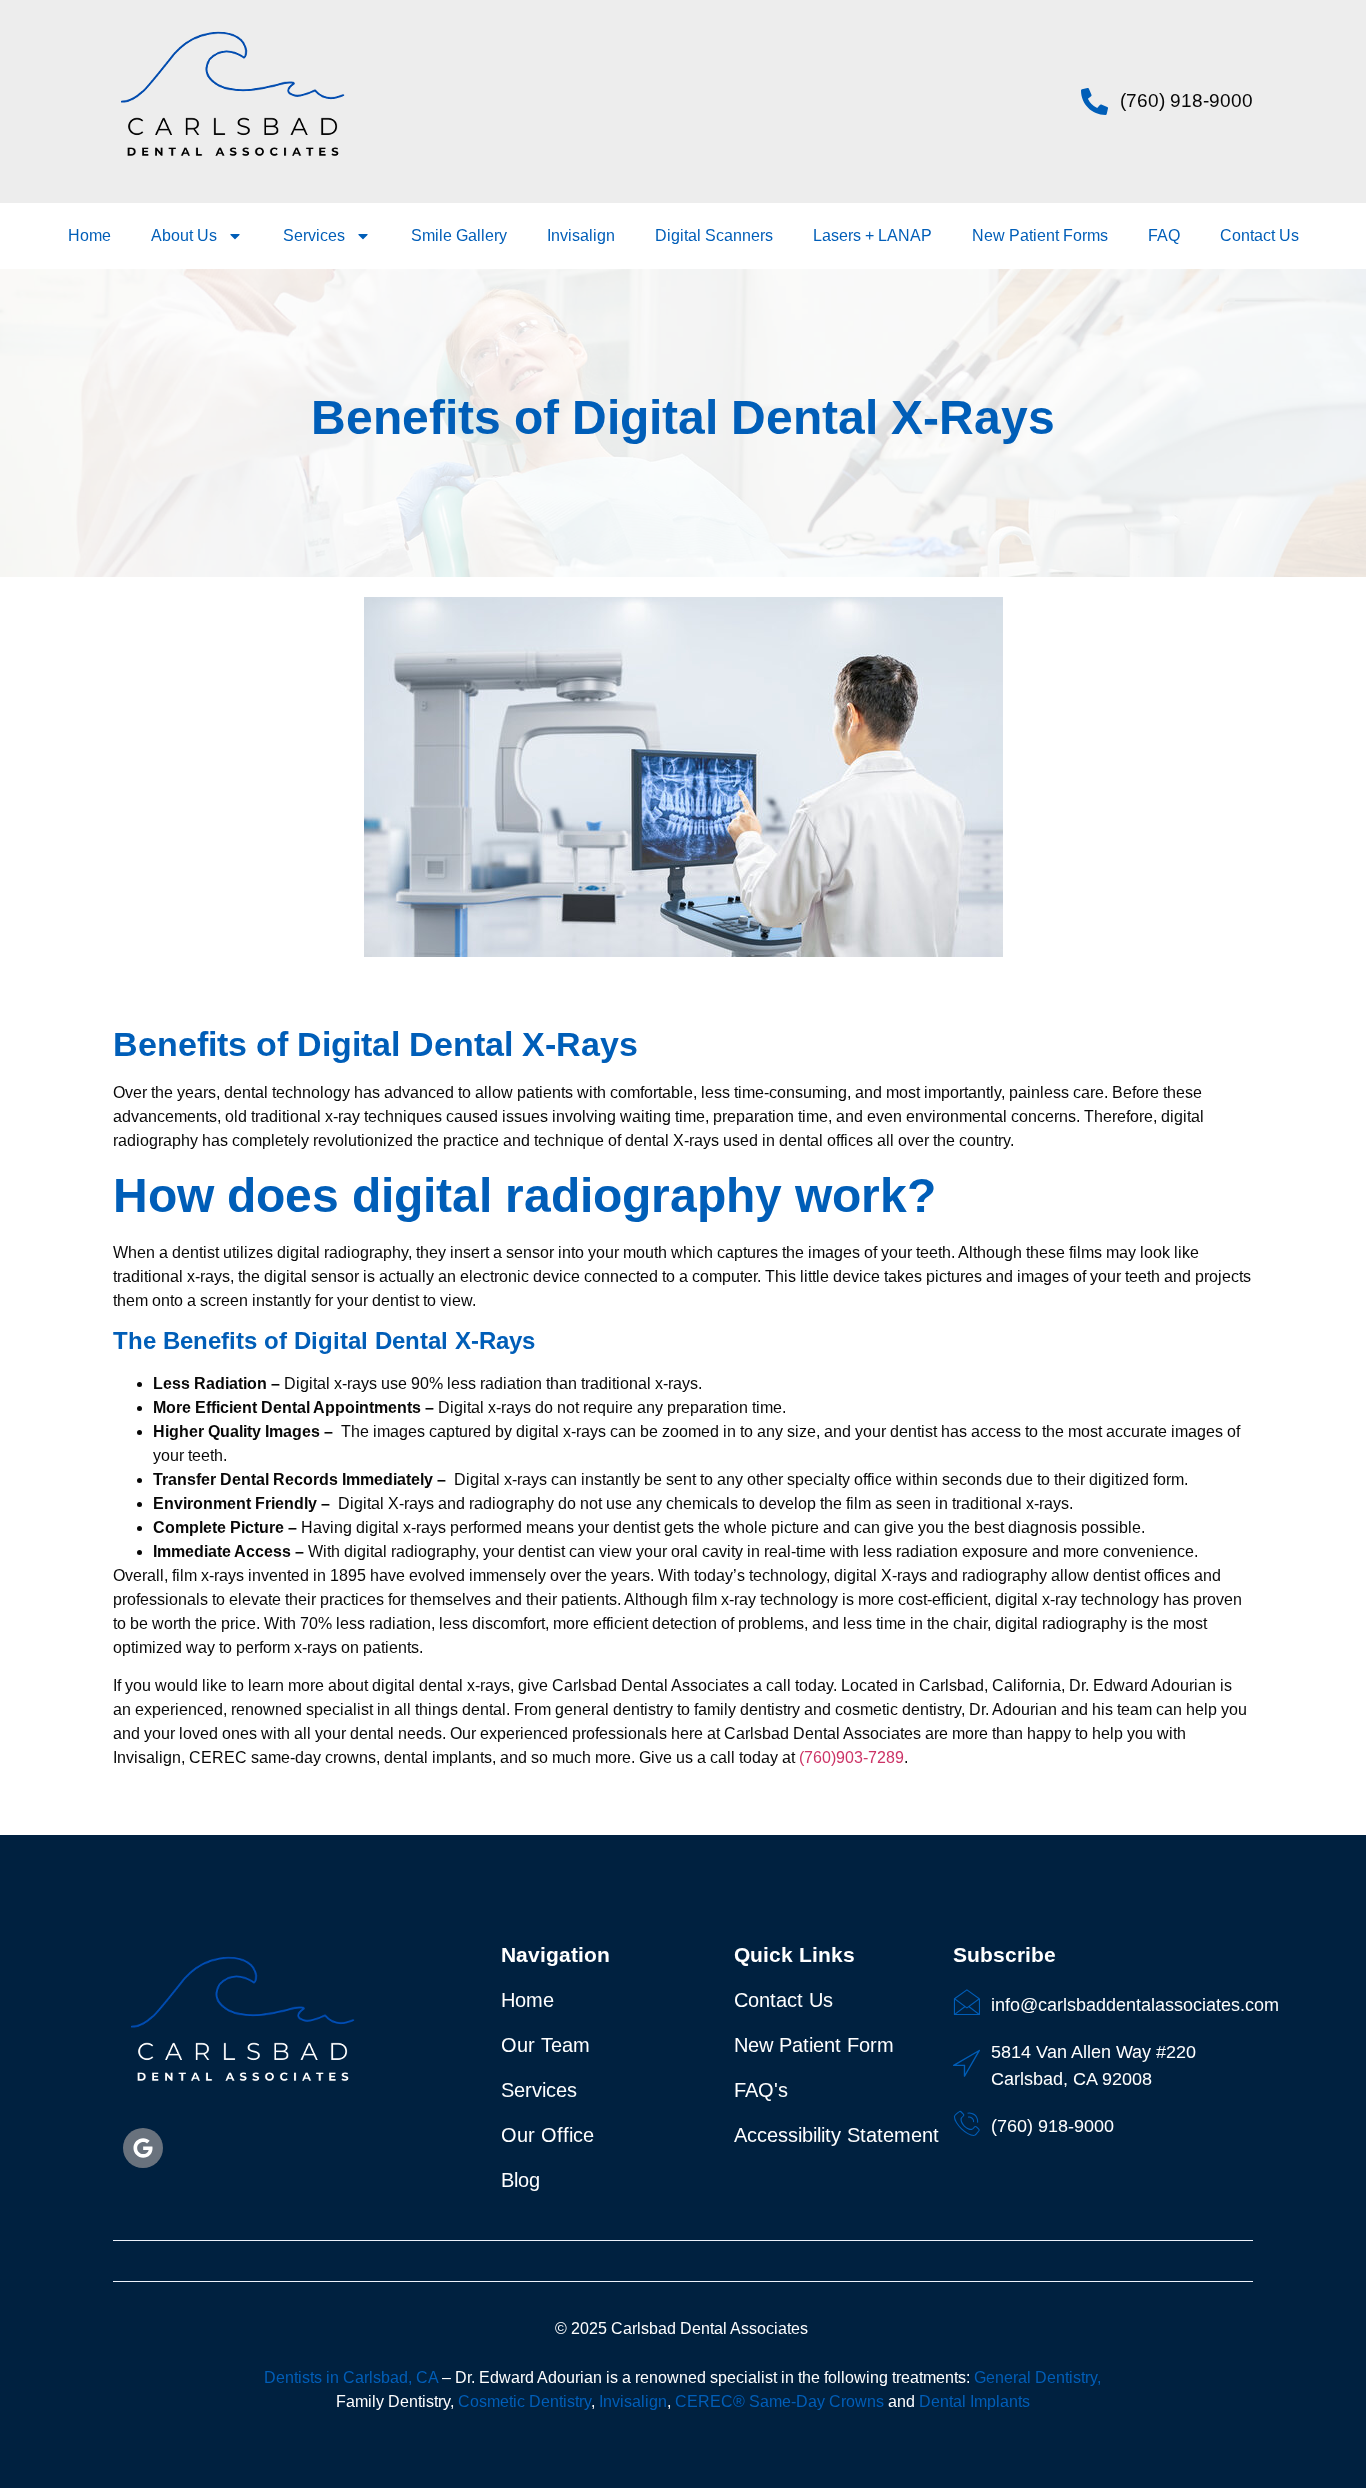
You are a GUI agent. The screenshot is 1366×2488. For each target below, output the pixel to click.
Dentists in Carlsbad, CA (351, 2377)
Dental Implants (974, 2401)
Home (89, 235)
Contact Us (1259, 235)
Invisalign (581, 235)
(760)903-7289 (851, 1757)
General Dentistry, (1037, 2377)
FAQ (1164, 235)
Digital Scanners (714, 235)
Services (314, 235)
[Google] (143, 2148)
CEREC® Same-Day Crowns (779, 2401)
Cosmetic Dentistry (524, 2401)
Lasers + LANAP (872, 235)
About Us (184, 235)
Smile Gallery (459, 235)
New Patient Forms (1040, 235)
